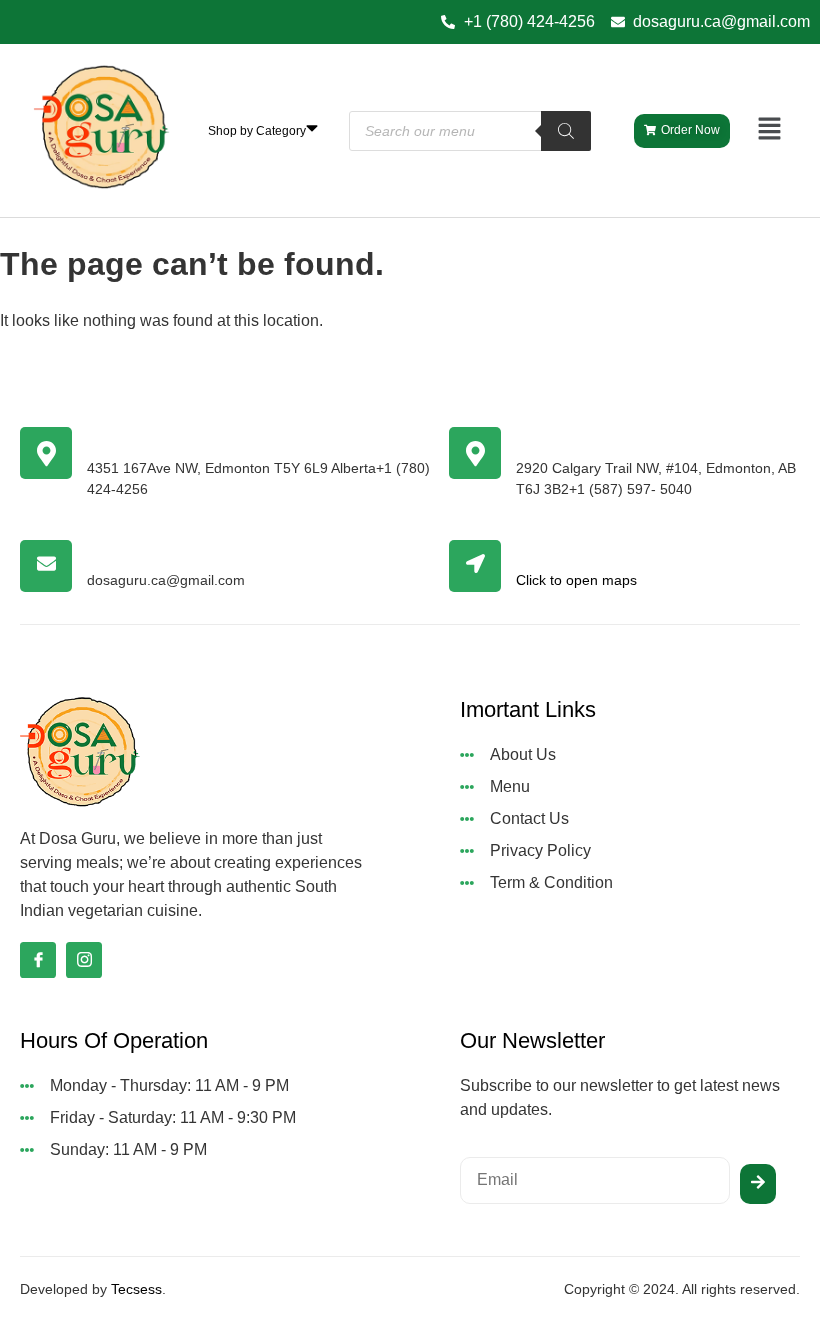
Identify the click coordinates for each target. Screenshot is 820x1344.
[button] (770, 130)
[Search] (566, 131)
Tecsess (136, 1289)
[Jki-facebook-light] (38, 960)
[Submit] (758, 1184)
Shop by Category (257, 131)
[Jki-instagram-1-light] (84, 960)
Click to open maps (576, 580)
